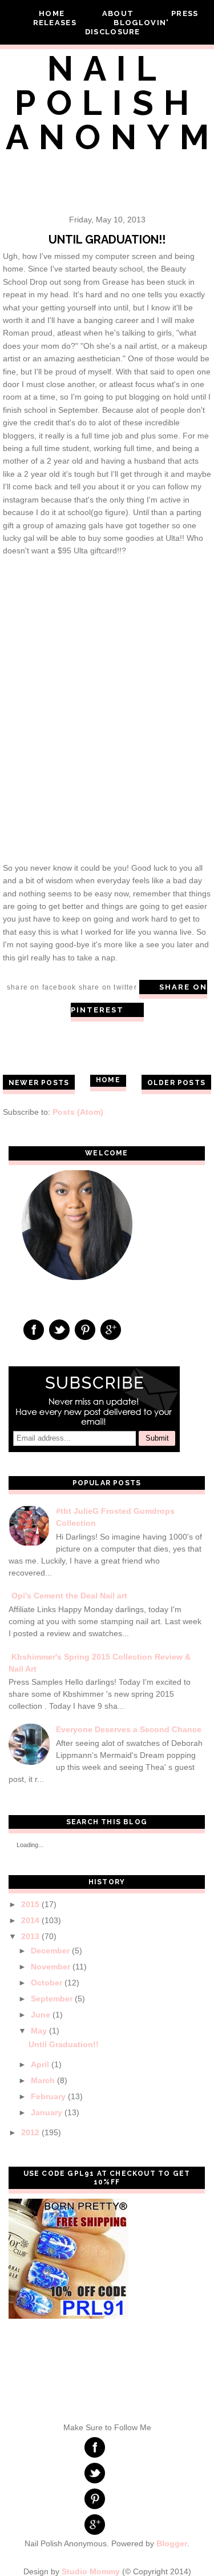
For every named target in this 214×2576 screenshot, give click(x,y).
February (48, 2096)
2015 (30, 1904)
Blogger (172, 2543)
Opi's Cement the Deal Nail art (69, 1596)
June (41, 2015)
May (39, 2031)
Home (52, 13)
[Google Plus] (111, 1329)
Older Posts (176, 1083)
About (119, 13)
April (40, 2064)
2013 (30, 1936)
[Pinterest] (85, 1329)
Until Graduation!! (107, 240)
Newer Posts (39, 1083)
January (47, 2112)
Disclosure (113, 32)
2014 (30, 1920)
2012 (30, 2132)
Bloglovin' (141, 23)
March (43, 2080)
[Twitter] (60, 1329)
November (51, 1967)
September (52, 1999)
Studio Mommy (91, 2571)
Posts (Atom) (78, 1112)
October (47, 1983)
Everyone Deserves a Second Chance (129, 1729)
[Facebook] (34, 1329)
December (50, 1951)
